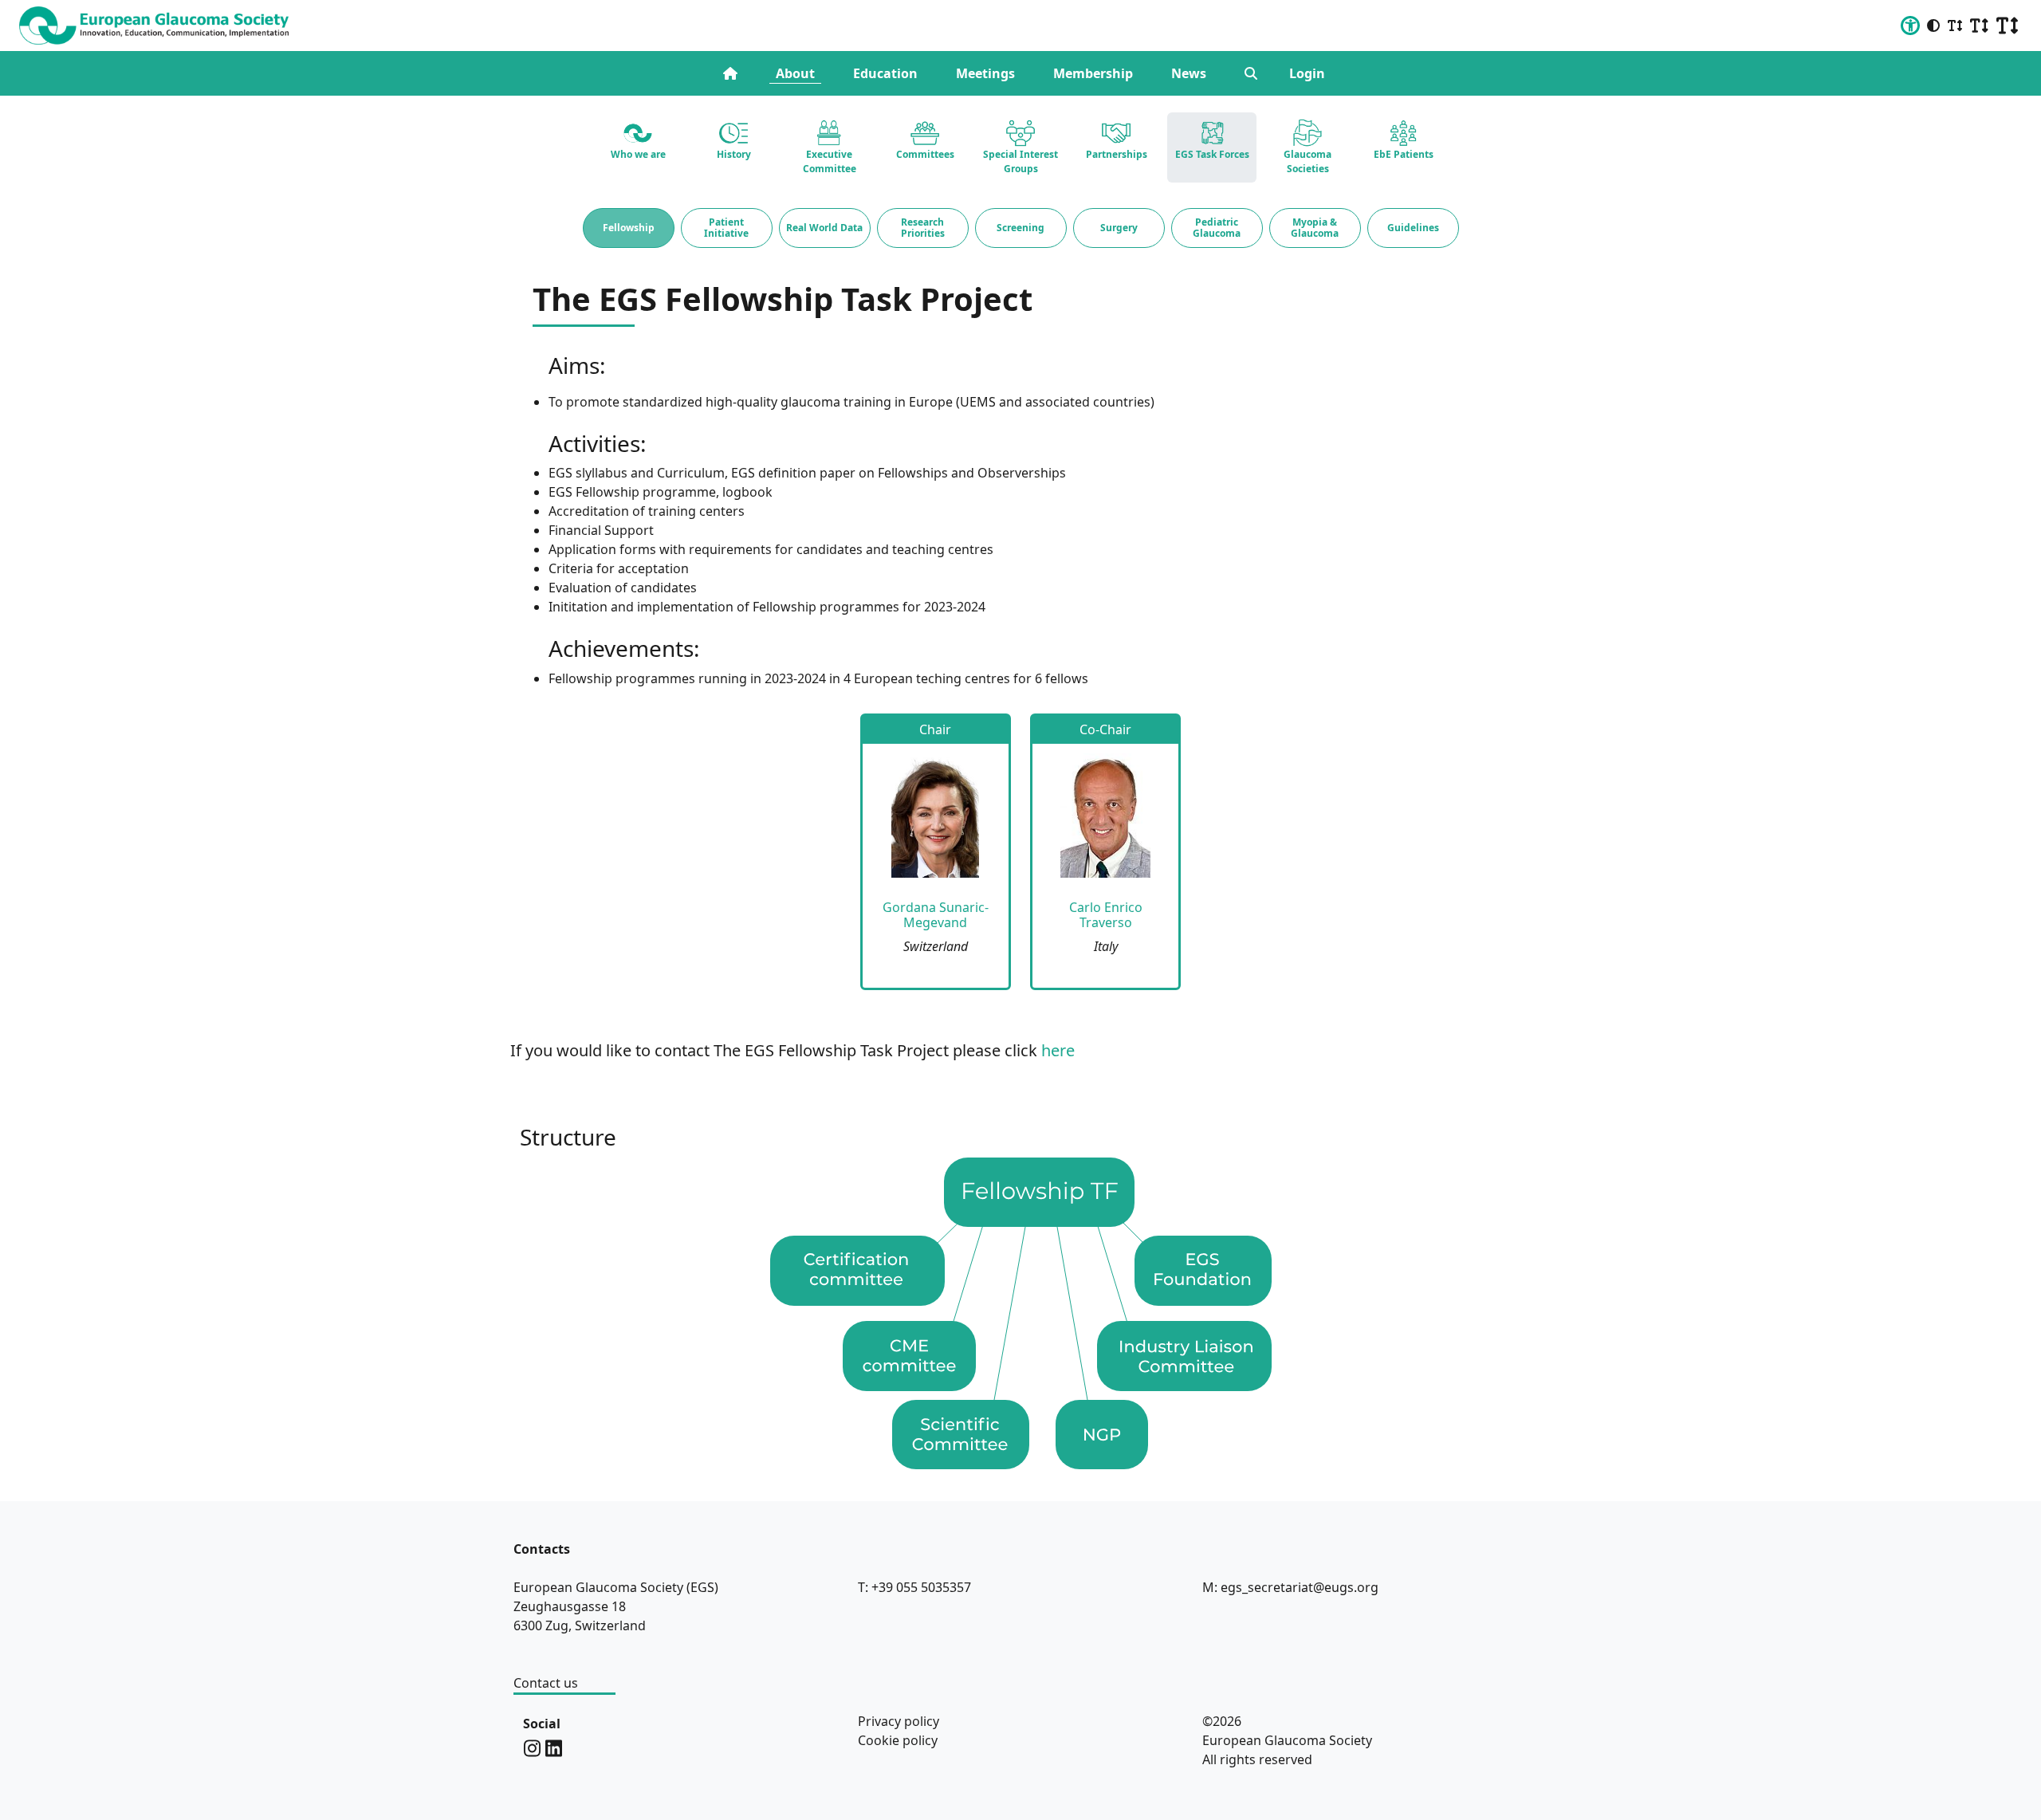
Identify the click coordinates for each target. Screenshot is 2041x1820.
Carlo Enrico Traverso (1106, 915)
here (1058, 1050)
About (795, 73)
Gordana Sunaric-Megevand (936, 915)
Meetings (985, 73)
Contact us (546, 1683)
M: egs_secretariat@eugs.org (1290, 1587)
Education (885, 73)
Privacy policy (899, 1721)
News (1189, 73)
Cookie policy (898, 1740)
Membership (1093, 73)
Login (1307, 73)
